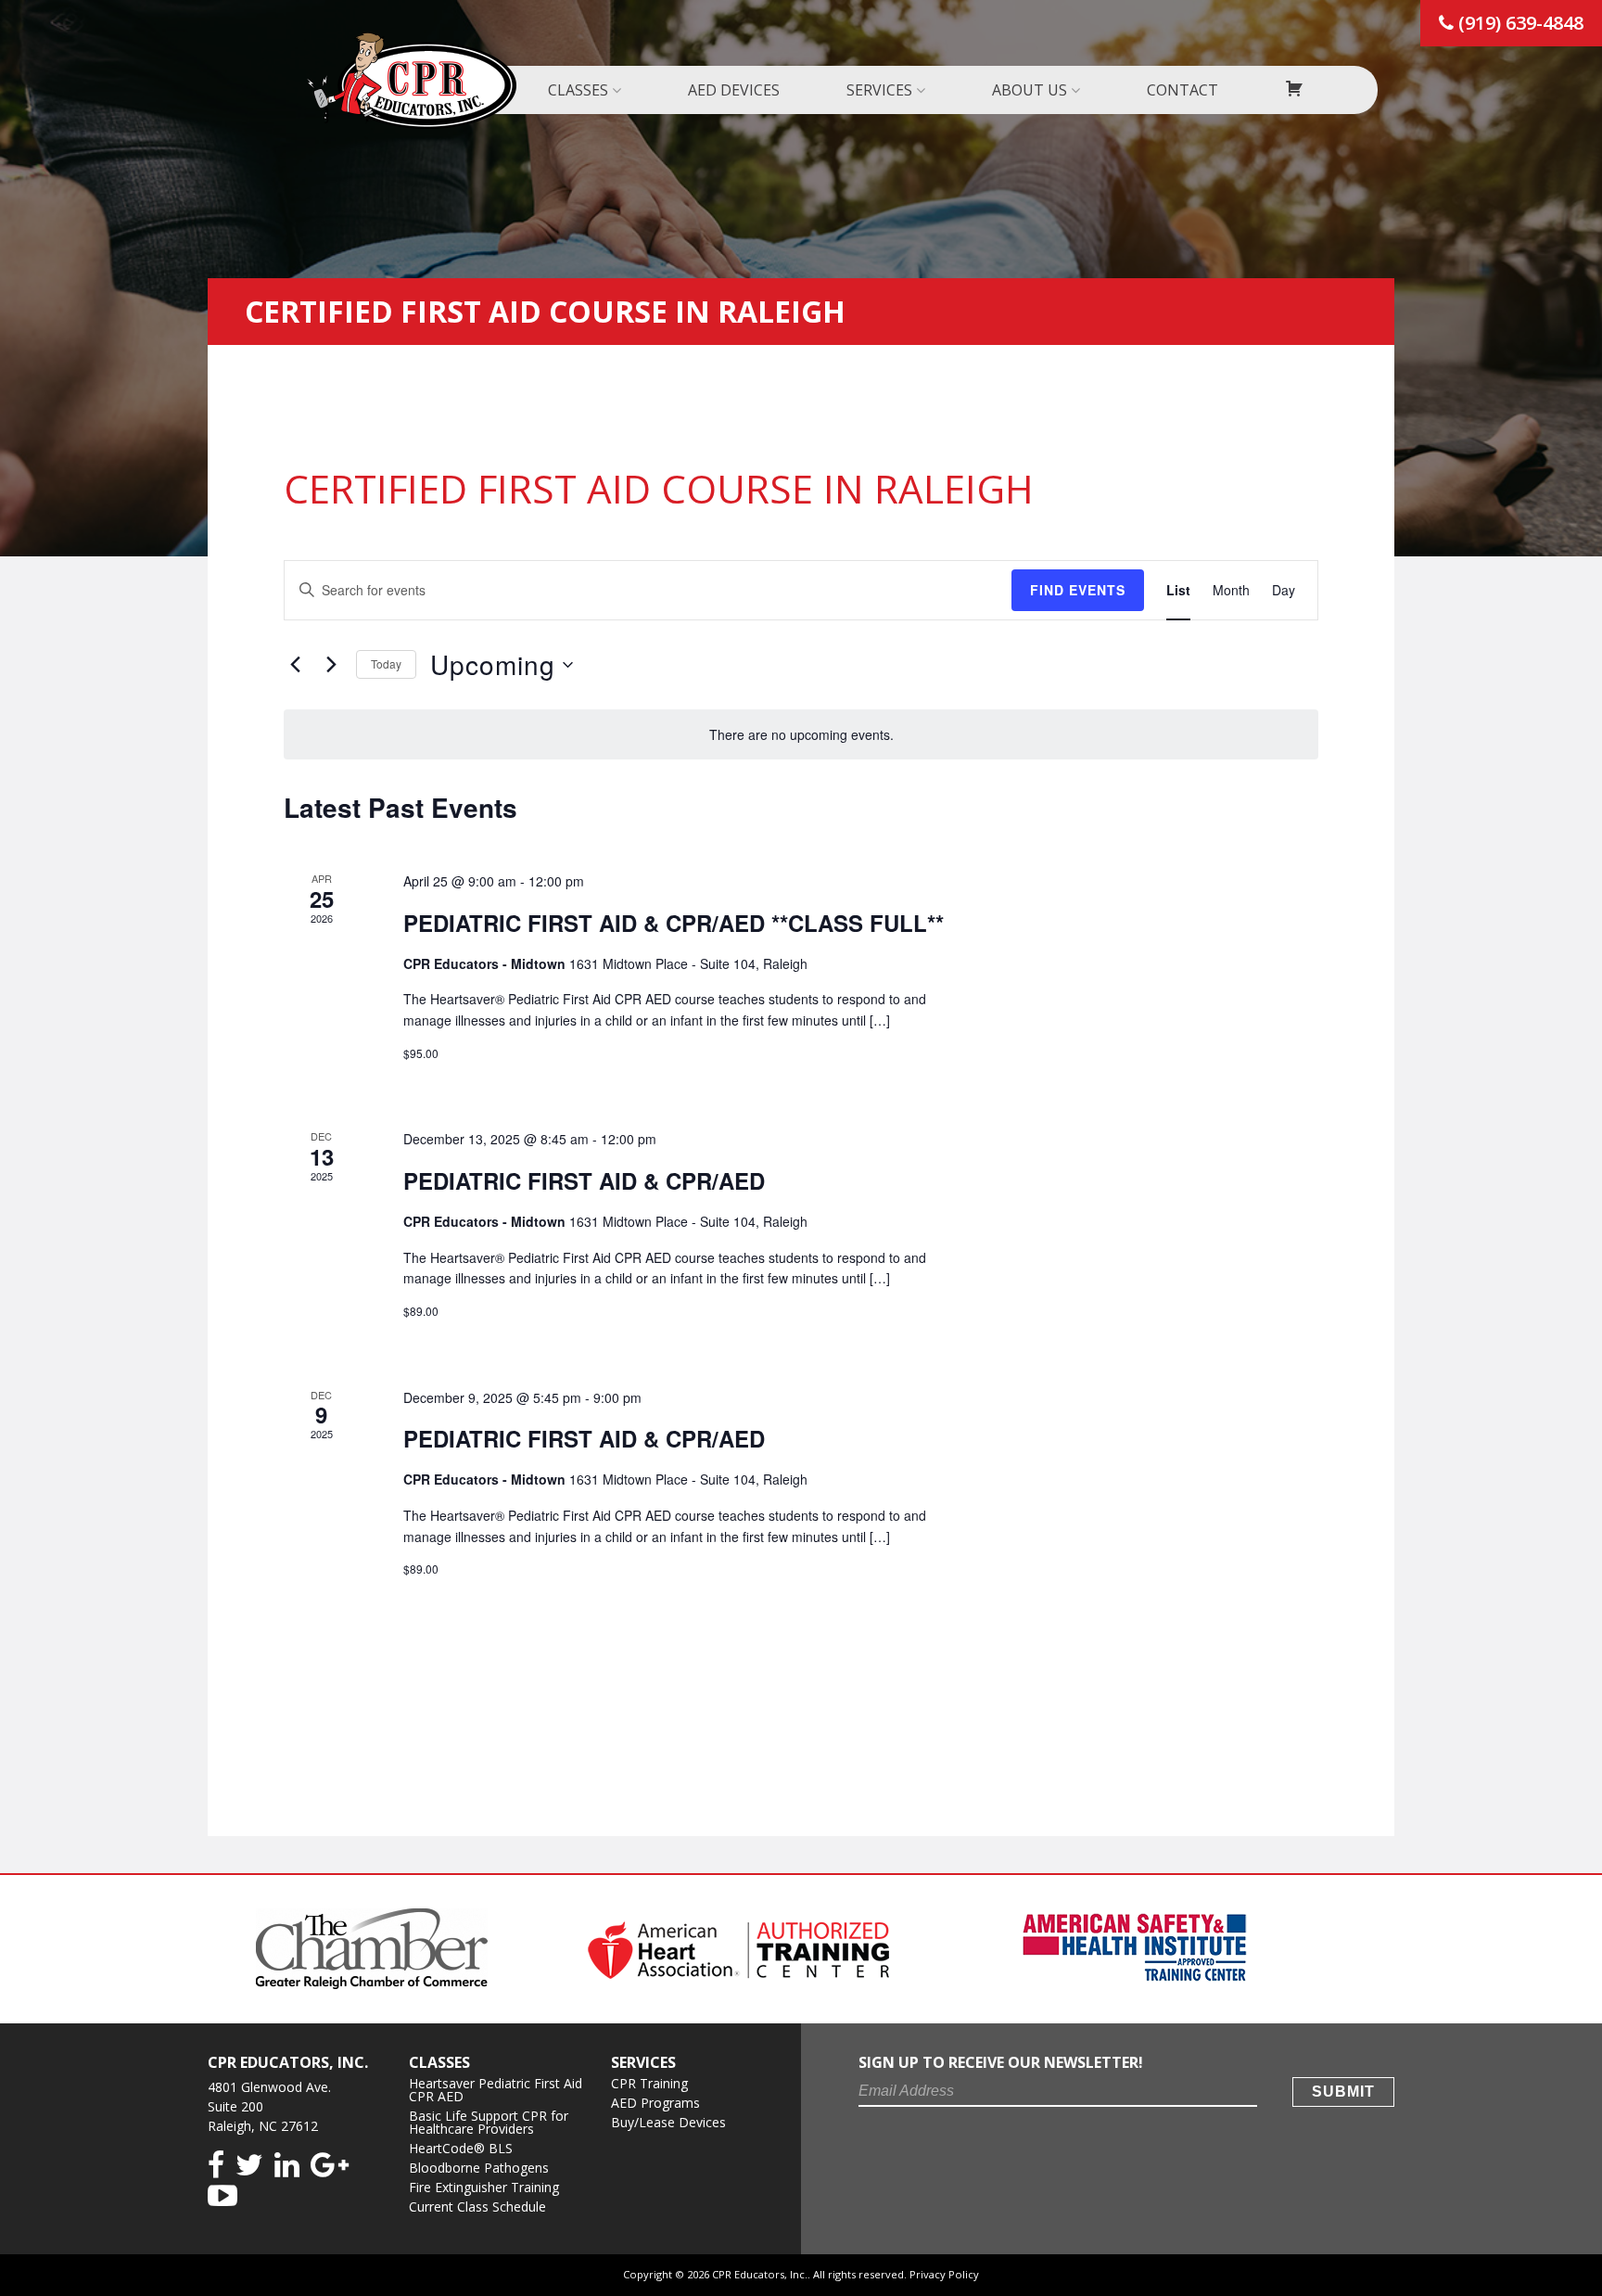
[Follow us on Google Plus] (330, 2166)
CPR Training (649, 2083)
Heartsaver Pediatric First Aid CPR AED (496, 2090)
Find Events (1078, 590)
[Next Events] (331, 665)
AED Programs (655, 2103)
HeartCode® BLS (461, 2148)
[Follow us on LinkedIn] (287, 2166)
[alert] (801, 735)
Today (386, 663)
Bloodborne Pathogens (479, 2168)
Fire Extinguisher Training (484, 2187)
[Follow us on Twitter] (249, 2166)
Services (879, 90)
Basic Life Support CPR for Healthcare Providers (489, 2122)
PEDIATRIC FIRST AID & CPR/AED (584, 1180)
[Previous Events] (295, 665)
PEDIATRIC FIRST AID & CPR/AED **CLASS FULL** (674, 923)
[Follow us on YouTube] (222, 2196)
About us (1030, 90)
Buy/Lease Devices (668, 2122)
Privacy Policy (944, 2274)
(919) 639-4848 (1519, 23)
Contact (1182, 90)
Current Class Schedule (477, 2207)
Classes (578, 90)
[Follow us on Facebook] (216, 2166)
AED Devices (734, 90)
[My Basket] (1294, 90)
